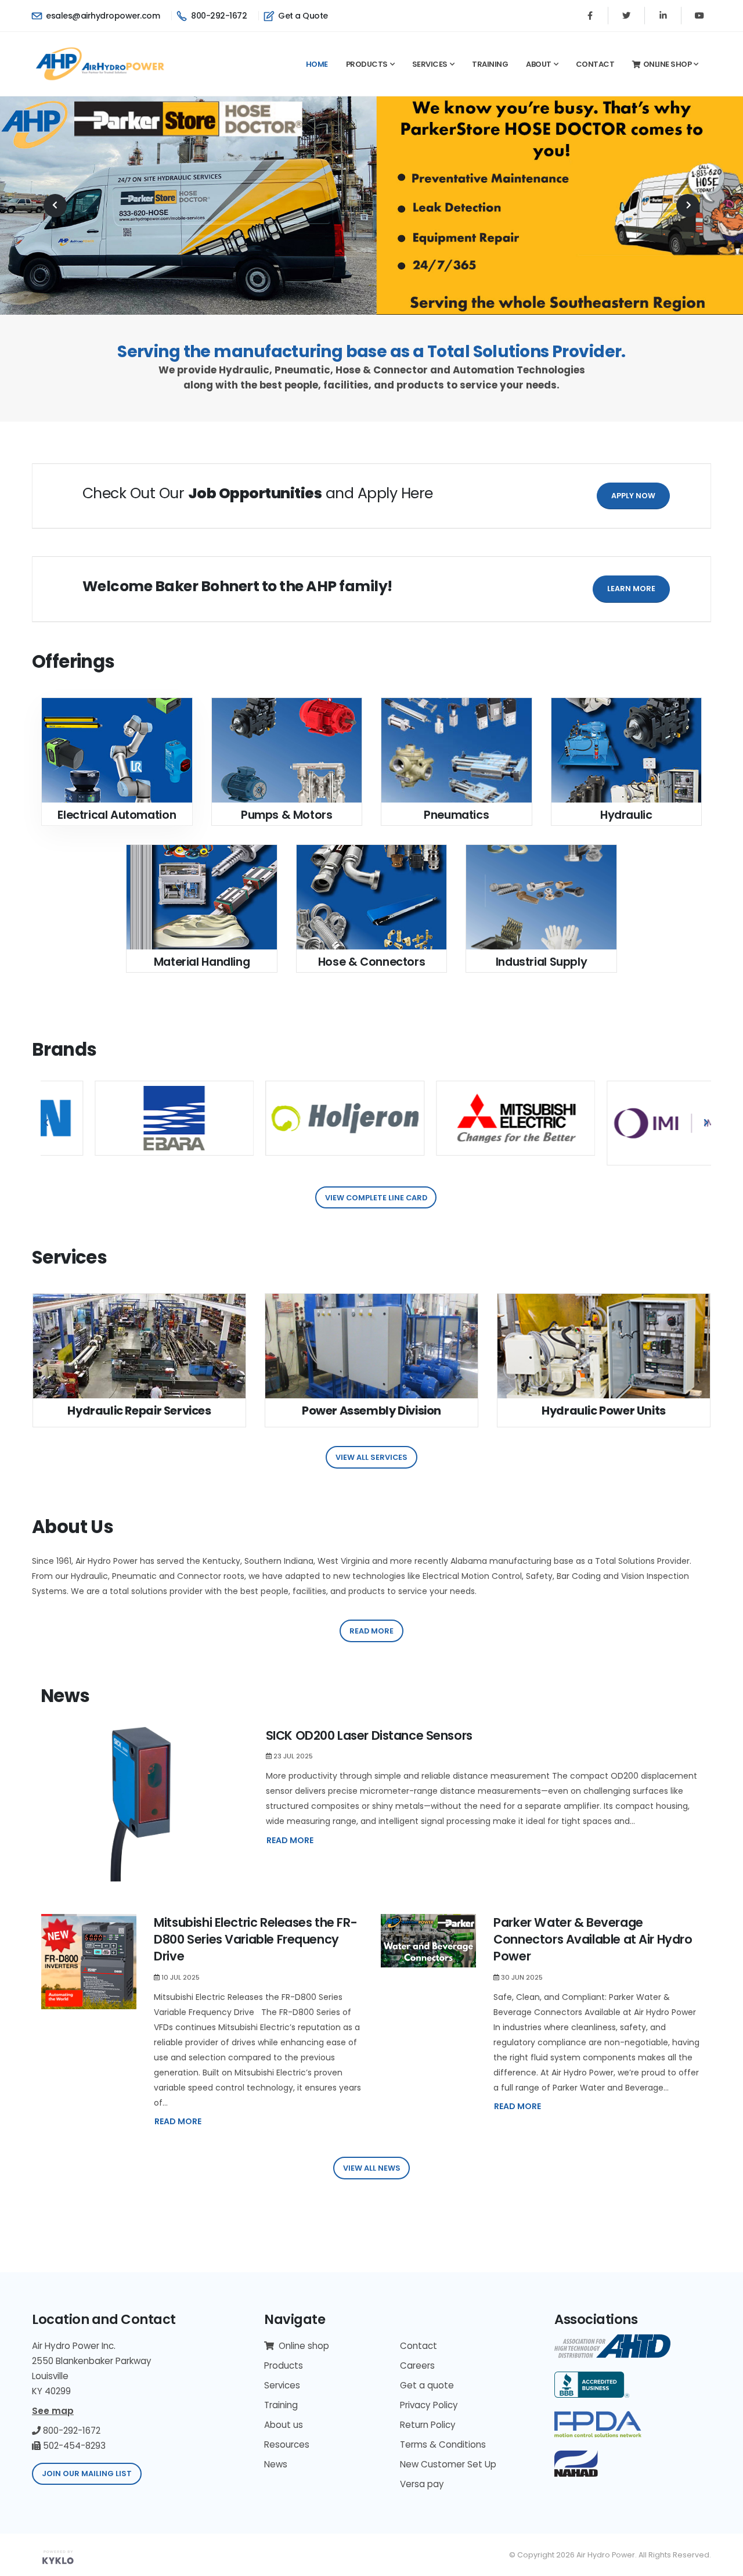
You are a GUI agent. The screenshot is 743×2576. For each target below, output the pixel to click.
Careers (417, 2365)
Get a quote (427, 2385)
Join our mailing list (87, 2474)
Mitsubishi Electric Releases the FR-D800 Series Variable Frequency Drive (255, 1940)
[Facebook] (590, 16)
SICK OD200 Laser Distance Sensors (369, 1735)
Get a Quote (302, 16)
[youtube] (699, 16)
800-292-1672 (218, 16)
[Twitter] (626, 16)
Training (490, 64)
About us (284, 2425)
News (276, 2464)
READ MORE (290, 1840)
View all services (371, 1457)
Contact (595, 64)
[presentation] (55, 206)
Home (317, 64)
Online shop (668, 64)
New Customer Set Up (448, 2464)
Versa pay (422, 2484)
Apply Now (633, 496)
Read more (371, 1631)
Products (367, 64)
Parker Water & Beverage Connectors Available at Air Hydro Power (593, 1940)
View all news (372, 2168)
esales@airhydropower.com (102, 16)
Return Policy (428, 2425)
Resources (287, 2444)
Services (430, 64)
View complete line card (376, 1198)
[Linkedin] (663, 16)
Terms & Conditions (443, 2444)
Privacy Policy (429, 2405)
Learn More (631, 589)
